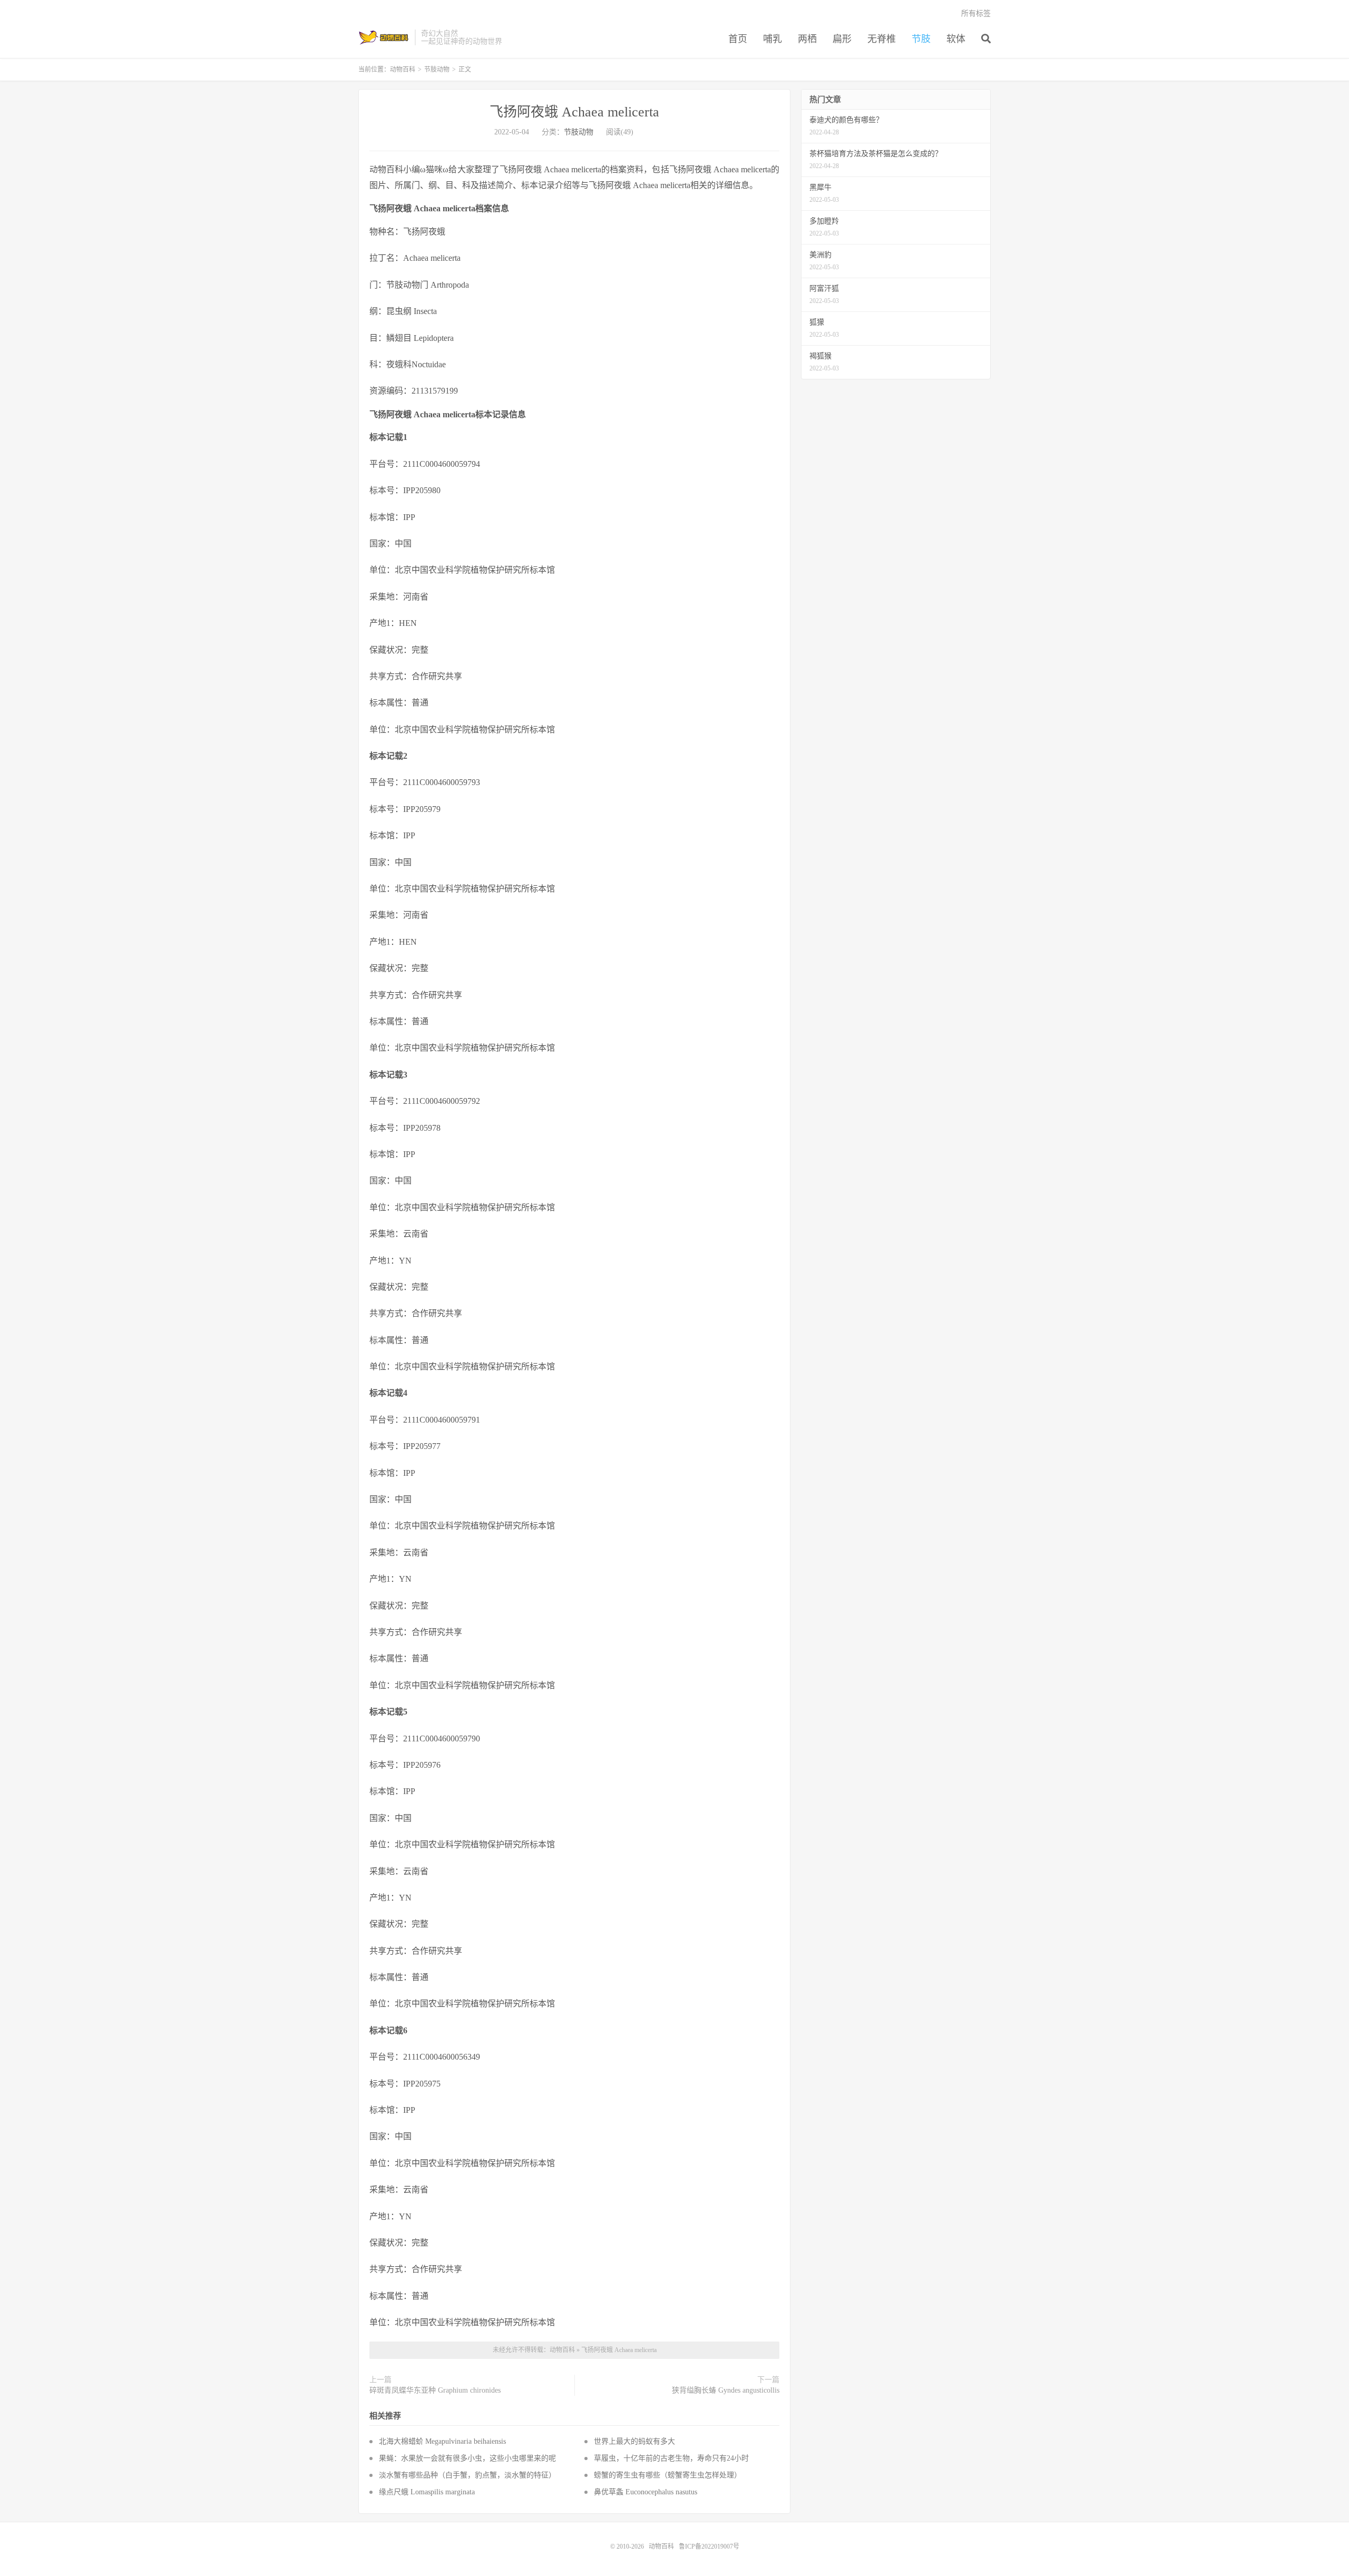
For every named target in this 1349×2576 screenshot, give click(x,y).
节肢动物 (437, 70)
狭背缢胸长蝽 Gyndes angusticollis (726, 2390)
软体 (956, 39)
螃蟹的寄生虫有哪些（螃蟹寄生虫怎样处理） (668, 2475)
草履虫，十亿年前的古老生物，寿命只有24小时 (671, 2458)
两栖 (807, 39)
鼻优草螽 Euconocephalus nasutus (646, 2492)
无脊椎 (882, 39)
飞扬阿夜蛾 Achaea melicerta (574, 112)
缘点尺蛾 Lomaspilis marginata (427, 2492)
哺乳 (773, 39)
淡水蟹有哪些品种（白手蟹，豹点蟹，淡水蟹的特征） (467, 2475)
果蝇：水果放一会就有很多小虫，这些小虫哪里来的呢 (467, 2458)
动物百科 (384, 37)
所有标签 (976, 13)
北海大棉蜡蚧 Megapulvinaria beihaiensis (442, 2441)
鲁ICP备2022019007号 (709, 2546)
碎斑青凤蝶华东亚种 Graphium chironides (435, 2390)
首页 (738, 39)
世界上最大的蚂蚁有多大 (634, 2441)
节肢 (921, 39)
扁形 (842, 39)
